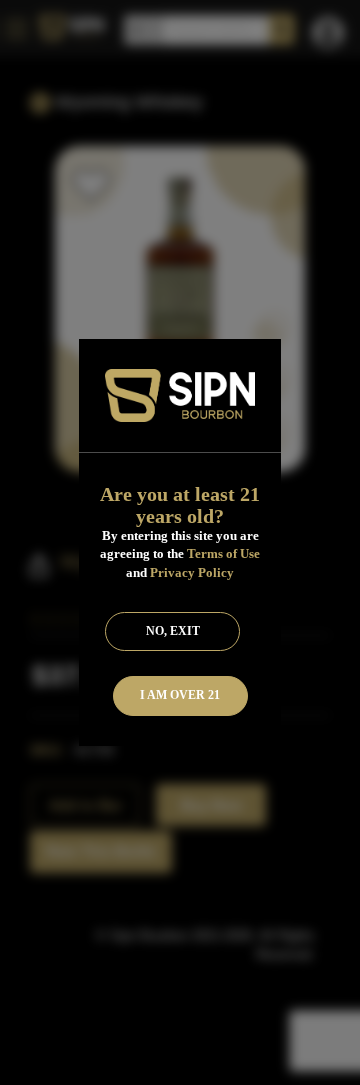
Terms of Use (223, 553)
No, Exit (173, 631)
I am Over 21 (180, 695)
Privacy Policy (192, 572)
